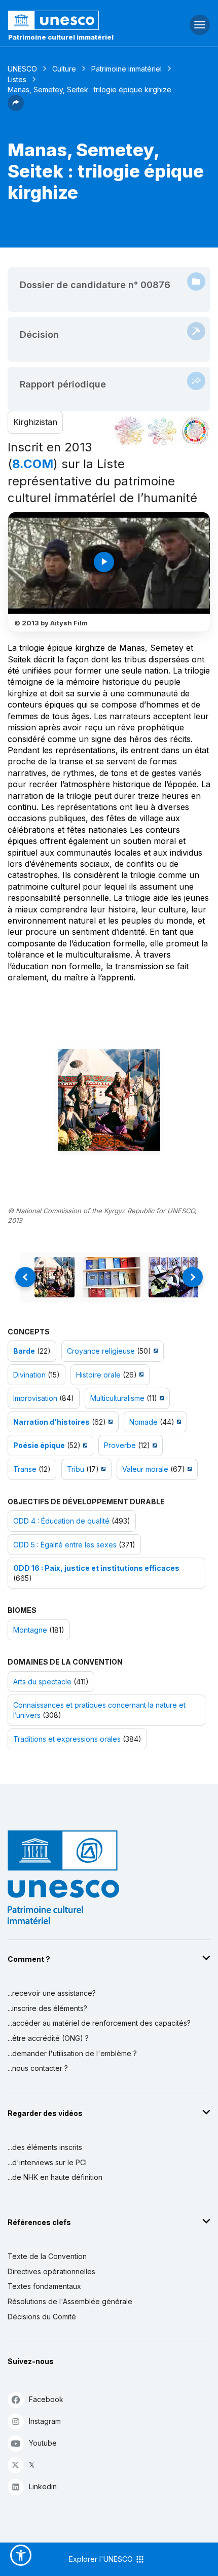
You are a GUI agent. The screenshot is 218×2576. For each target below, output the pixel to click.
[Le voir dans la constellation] (129, 431)
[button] (16, 108)
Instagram (45, 2421)
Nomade (143, 1422)
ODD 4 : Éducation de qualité (61, 1521)
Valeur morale (145, 1469)
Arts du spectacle (42, 1682)
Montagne (30, 1630)
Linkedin (43, 2486)
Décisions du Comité (42, 2317)
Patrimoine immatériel (126, 69)
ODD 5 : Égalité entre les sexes (65, 1545)
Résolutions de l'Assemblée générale (70, 2301)
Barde (24, 1351)
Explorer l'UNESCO (102, 2559)
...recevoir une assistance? (52, 1993)
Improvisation (35, 1398)
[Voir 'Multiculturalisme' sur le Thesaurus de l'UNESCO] (160, 1398)
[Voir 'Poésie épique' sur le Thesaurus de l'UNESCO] (84, 1445)
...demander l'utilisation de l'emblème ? (72, 2053)
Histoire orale (98, 1375)
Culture (64, 69)
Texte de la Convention (47, 2256)
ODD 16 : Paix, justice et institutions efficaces (96, 1568)
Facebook (46, 2399)
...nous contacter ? (38, 2068)
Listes (17, 79)
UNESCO (22, 69)
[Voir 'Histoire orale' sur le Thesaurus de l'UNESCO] (140, 1375)
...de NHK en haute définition (55, 2177)
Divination (29, 1375)
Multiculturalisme (117, 1398)
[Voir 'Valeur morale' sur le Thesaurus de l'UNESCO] (188, 1469)
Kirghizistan (35, 422)
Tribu (76, 1469)
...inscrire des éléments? (47, 2008)
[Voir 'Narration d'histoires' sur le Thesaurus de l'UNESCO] (109, 1422)
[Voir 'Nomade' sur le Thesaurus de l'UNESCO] (178, 1422)
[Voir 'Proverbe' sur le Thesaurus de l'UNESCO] (153, 1445)
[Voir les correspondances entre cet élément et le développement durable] (195, 431)
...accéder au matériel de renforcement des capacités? (99, 2023)
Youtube (43, 2443)
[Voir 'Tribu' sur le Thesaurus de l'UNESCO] (102, 1469)
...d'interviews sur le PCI (47, 2162)
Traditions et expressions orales (67, 1739)
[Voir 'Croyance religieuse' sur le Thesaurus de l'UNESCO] (154, 1351)
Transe (25, 1469)
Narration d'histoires (51, 1422)
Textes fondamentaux (44, 2286)
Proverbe (120, 1445)
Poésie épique (39, 1445)
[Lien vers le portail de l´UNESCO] (73, 20)
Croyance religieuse (101, 1351)
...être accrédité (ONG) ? (48, 2038)
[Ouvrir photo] (109, 1100)
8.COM (33, 464)
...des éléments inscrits (45, 2147)
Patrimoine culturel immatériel (61, 37)
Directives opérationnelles (51, 2271)
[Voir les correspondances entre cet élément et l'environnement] (162, 431)
